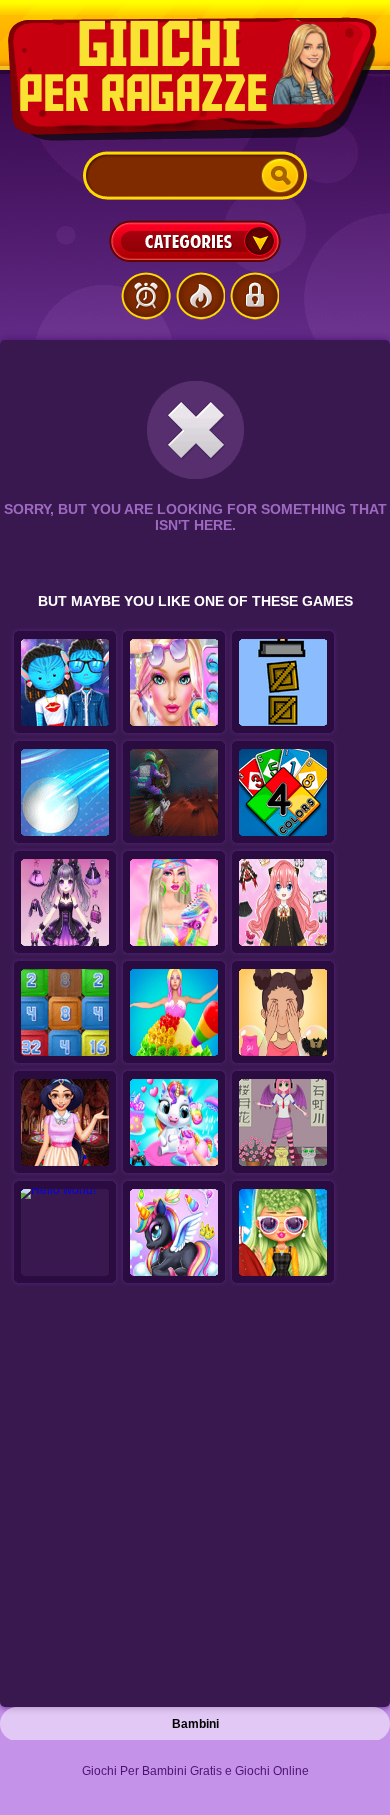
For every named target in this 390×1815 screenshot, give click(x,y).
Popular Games (200, 296)
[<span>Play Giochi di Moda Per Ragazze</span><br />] (174, 903)
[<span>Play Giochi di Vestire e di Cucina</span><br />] (174, 1013)
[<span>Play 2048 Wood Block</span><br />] (65, 1013)
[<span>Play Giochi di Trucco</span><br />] (283, 1233)
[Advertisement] (195, 1501)
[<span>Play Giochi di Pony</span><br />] (174, 1233)
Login (254, 296)
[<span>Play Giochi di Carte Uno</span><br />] (283, 793)
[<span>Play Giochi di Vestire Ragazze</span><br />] (283, 903)
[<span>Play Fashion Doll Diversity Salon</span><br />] (174, 683)
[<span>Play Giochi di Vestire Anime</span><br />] (283, 1123)
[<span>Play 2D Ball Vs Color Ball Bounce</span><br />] (65, 793)
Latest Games (146, 296)
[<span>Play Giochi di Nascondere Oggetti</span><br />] (283, 683)
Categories (195, 241)
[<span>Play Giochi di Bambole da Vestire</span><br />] (65, 903)
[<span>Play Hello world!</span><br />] (65, 1233)
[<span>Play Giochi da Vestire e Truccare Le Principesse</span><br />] (65, 1123)
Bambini (195, 1724)
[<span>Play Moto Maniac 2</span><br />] (174, 793)
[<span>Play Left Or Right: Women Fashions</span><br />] (283, 1013)
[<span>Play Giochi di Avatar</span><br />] (65, 683)
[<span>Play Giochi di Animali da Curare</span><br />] (174, 1123)
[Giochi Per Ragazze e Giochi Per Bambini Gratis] (195, 79)
